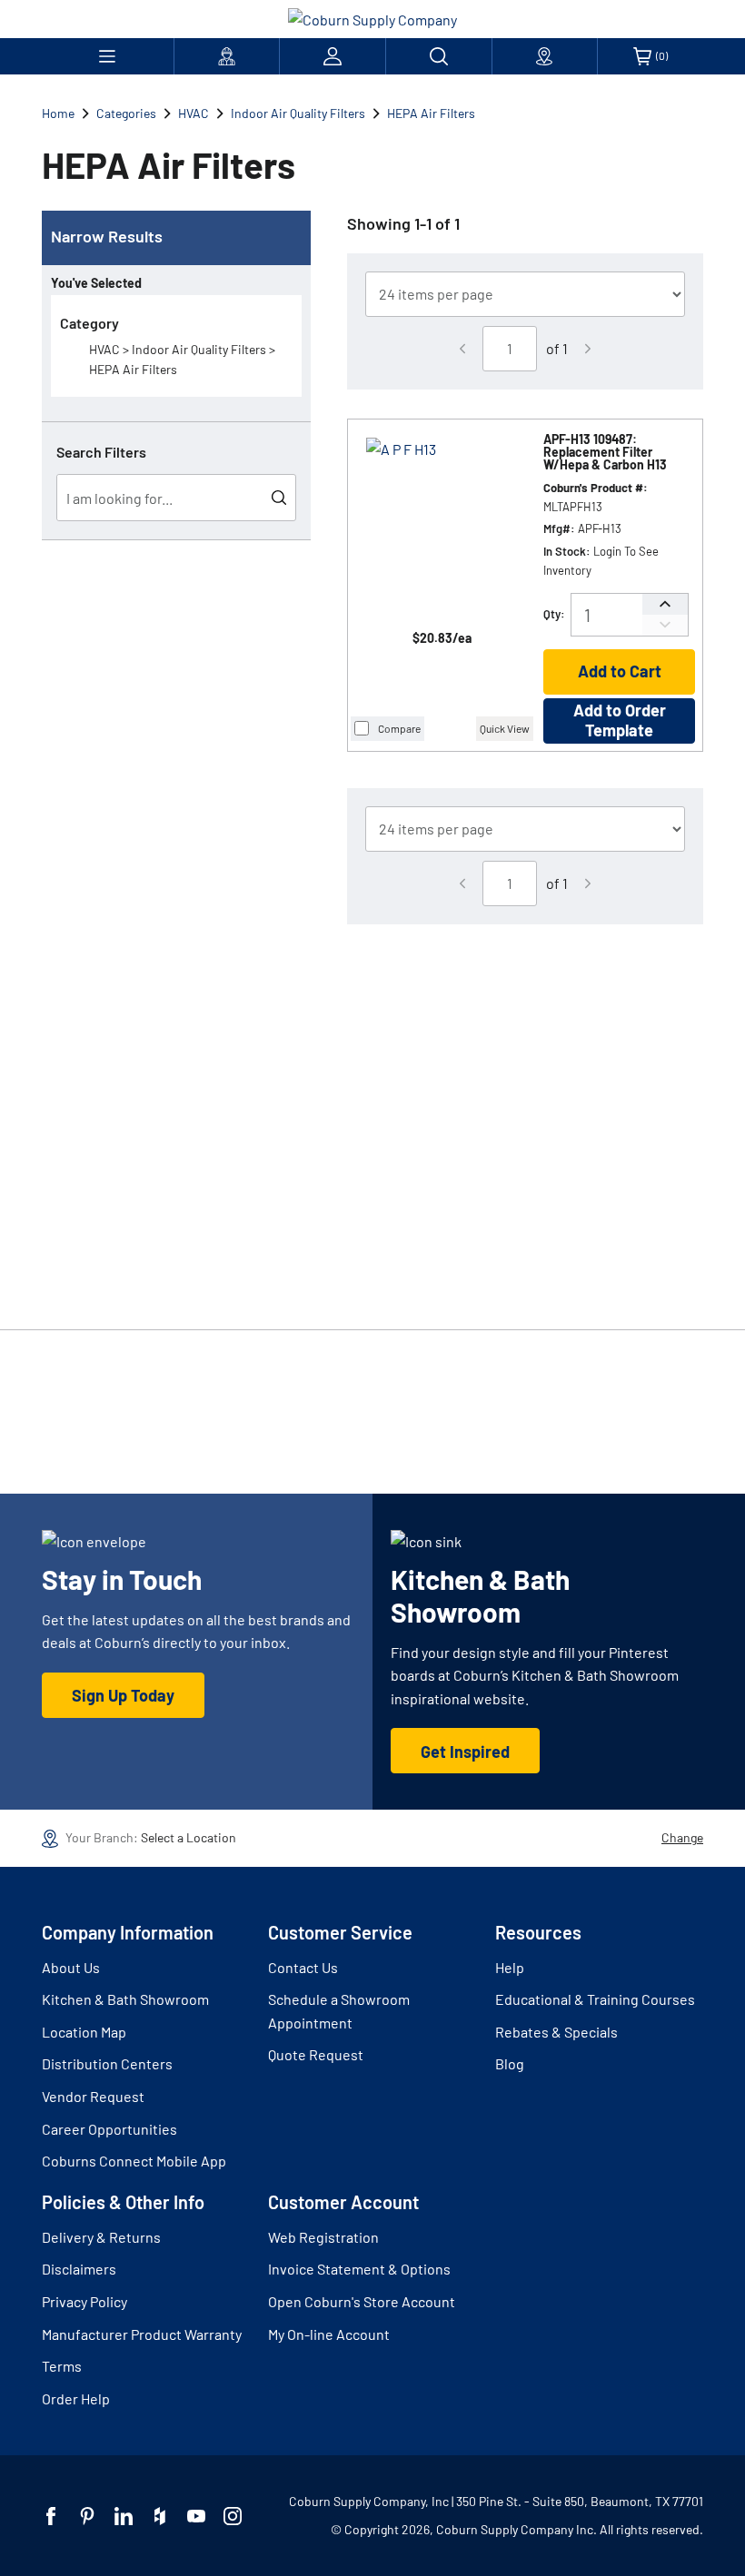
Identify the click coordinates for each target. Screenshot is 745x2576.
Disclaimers (79, 2269)
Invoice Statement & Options (359, 2269)
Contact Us (303, 1967)
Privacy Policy (84, 2301)
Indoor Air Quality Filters (298, 113)
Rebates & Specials (556, 2032)
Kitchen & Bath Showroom (125, 1999)
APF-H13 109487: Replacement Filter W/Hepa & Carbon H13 (605, 452)
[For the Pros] (227, 56)
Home (58, 113)
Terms (62, 2366)
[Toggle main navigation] (108, 56)
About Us (71, 1967)
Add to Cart (620, 671)
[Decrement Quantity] (665, 625)
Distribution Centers (107, 2063)
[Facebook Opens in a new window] (51, 2516)
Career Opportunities (109, 2129)
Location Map (84, 2032)
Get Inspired (465, 1752)
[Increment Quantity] (665, 604)
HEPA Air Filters (431, 113)
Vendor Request (93, 2096)
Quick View (505, 728)
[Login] (333, 56)
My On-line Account (329, 2334)
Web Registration (323, 2237)
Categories (126, 113)
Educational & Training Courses (595, 1999)
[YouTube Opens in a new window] (196, 2516)
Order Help (76, 2398)
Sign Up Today (123, 1695)
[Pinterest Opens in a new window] (87, 2516)
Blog (510, 2063)
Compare (399, 728)
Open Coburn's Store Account (362, 2301)
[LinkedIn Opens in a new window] (124, 2516)
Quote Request (316, 2054)
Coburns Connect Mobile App (134, 2161)
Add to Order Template (620, 720)
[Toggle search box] (439, 56)
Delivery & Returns (101, 2237)
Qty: (554, 614)
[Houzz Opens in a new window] (160, 2516)
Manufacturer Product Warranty (142, 2334)
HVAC (194, 113)
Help (510, 1967)
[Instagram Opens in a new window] (233, 2516)
